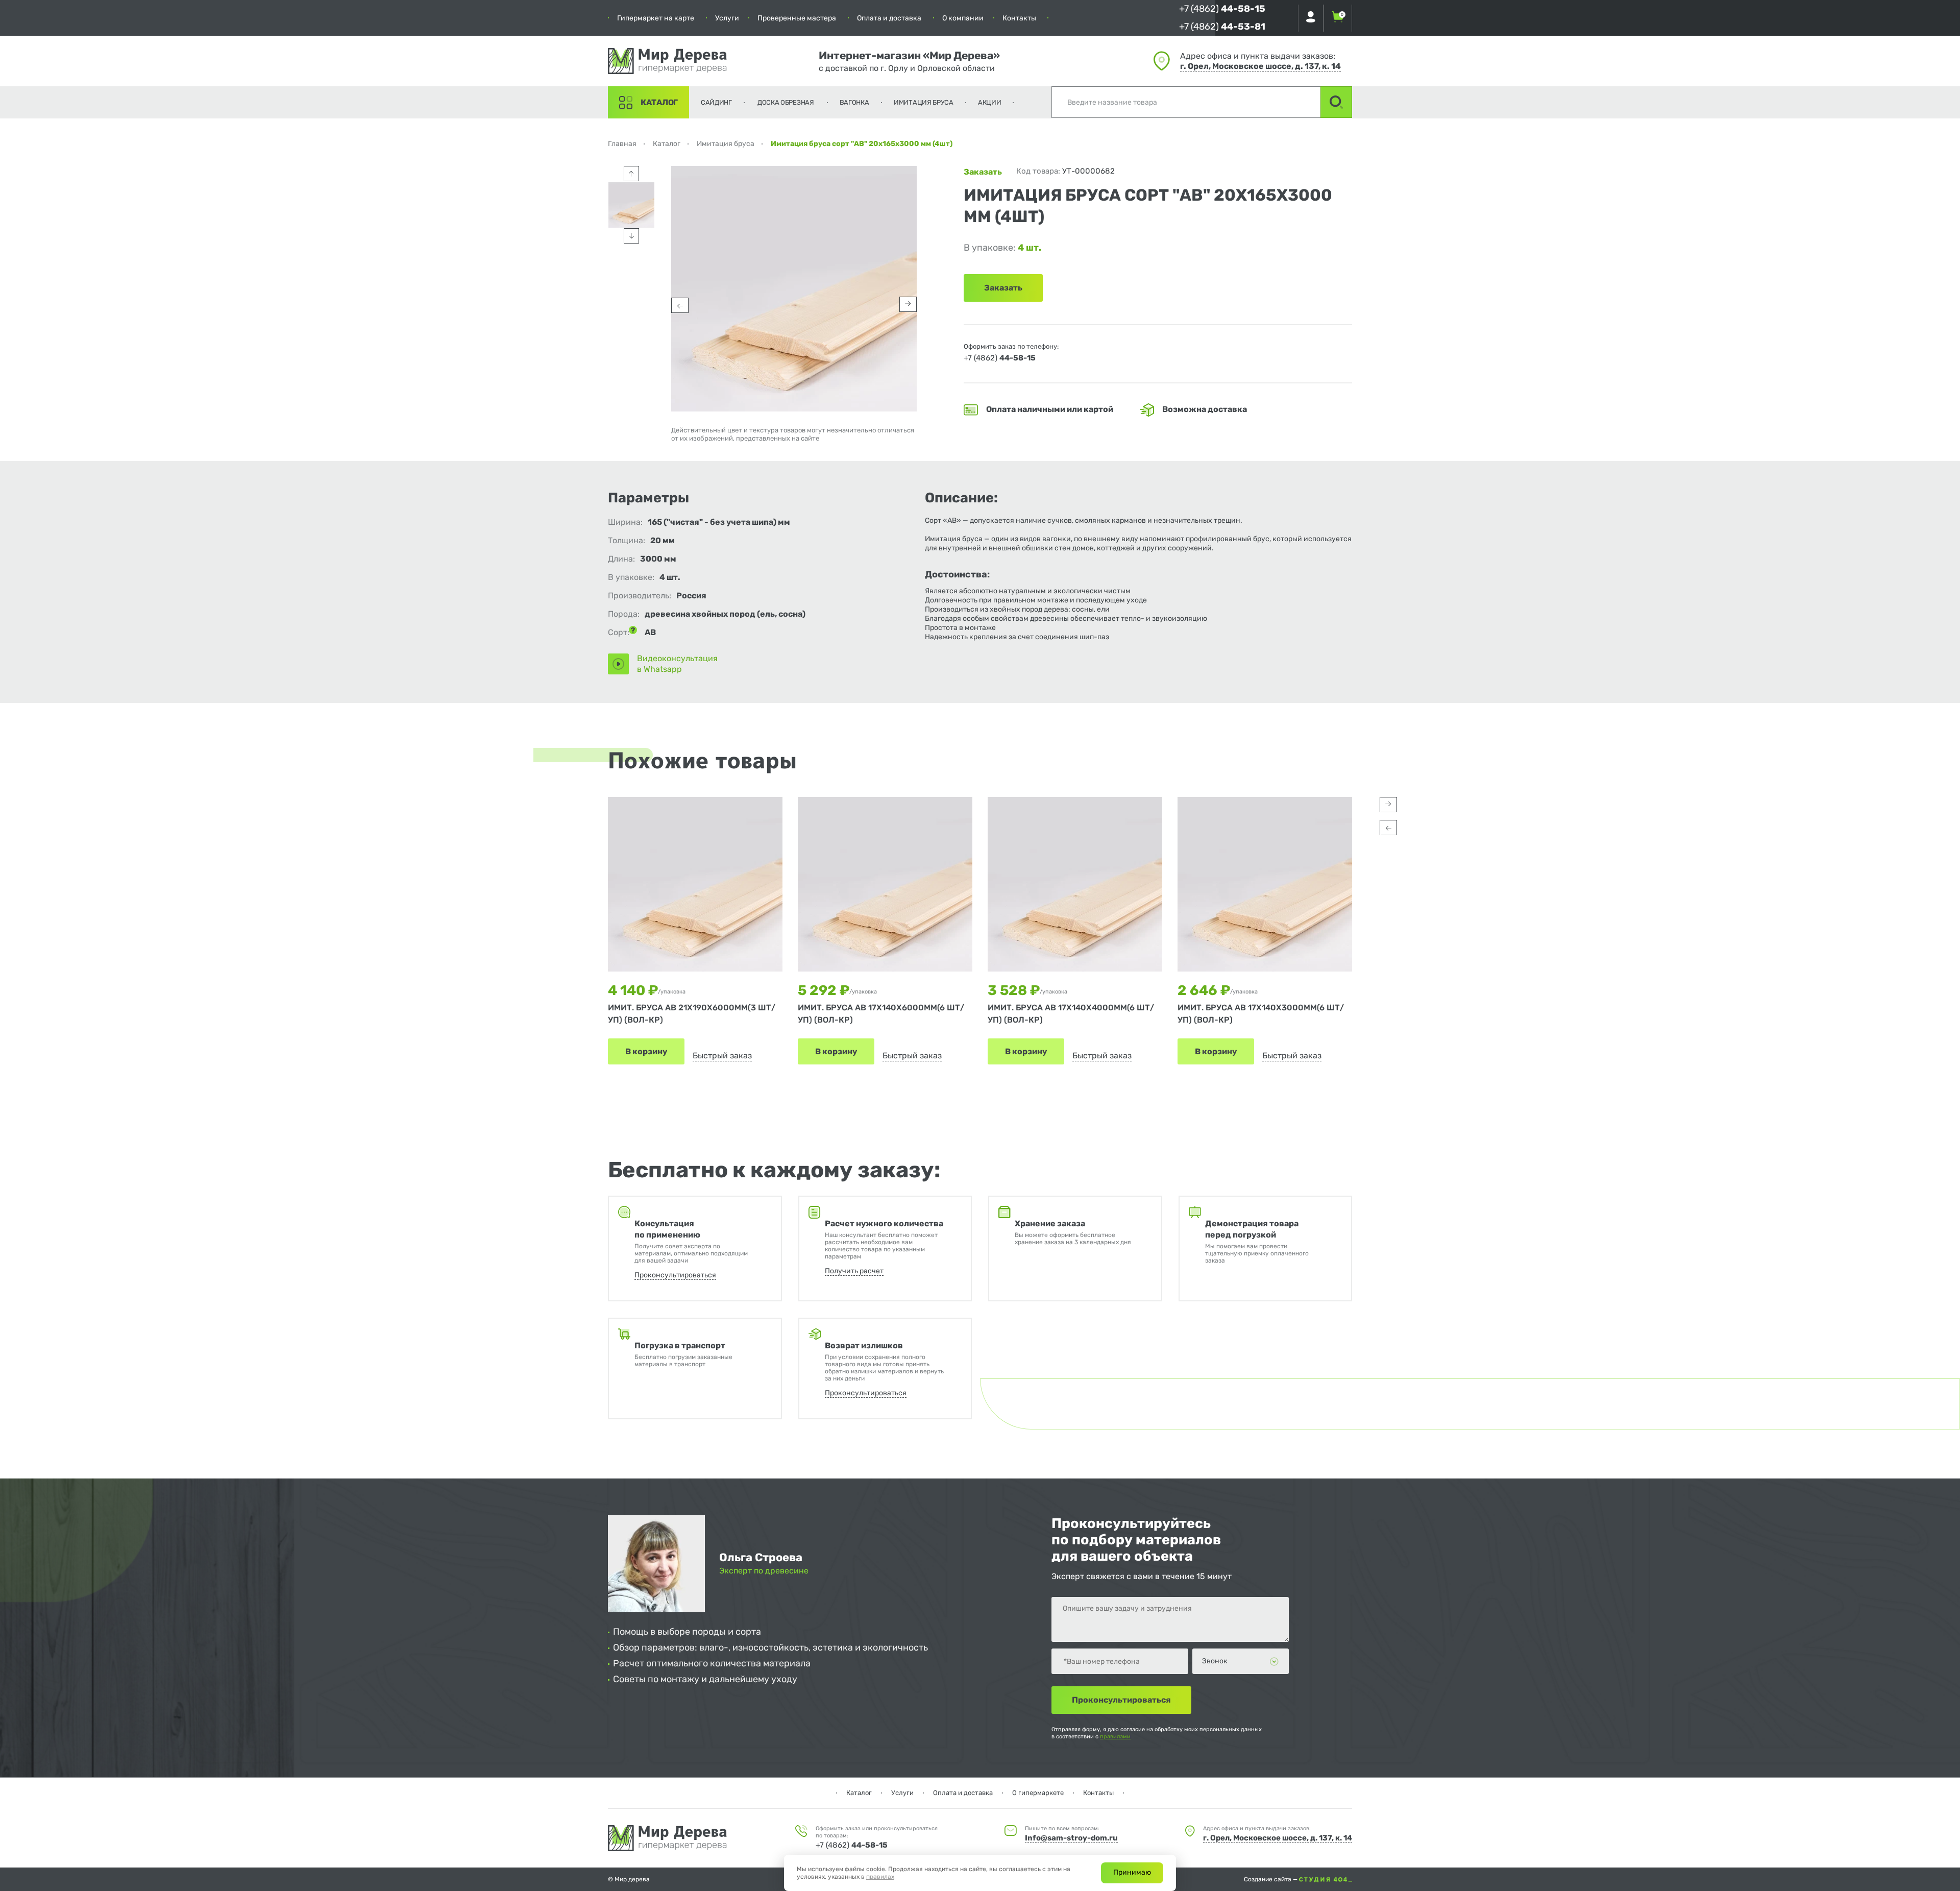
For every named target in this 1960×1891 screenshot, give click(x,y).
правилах (880, 1877)
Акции (990, 102)
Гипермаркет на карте (656, 18)
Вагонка (854, 102)
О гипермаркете (1038, 1793)
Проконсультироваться (675, 1275)
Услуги (727, 18)
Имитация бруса (924, 102)
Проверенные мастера (797, 18)
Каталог (659, 102)
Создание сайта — (1271, 1879)
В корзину (646, 1051)
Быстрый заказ (722, 1056)
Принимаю (1132, 1872)
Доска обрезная (786, 102)
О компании (963, 18)
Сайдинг (716, 102)
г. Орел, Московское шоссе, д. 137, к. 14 (1260, 66)
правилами (1115, 1737)
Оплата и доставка (889, 18)
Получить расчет (854, 1271)
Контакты (1019, 18)
